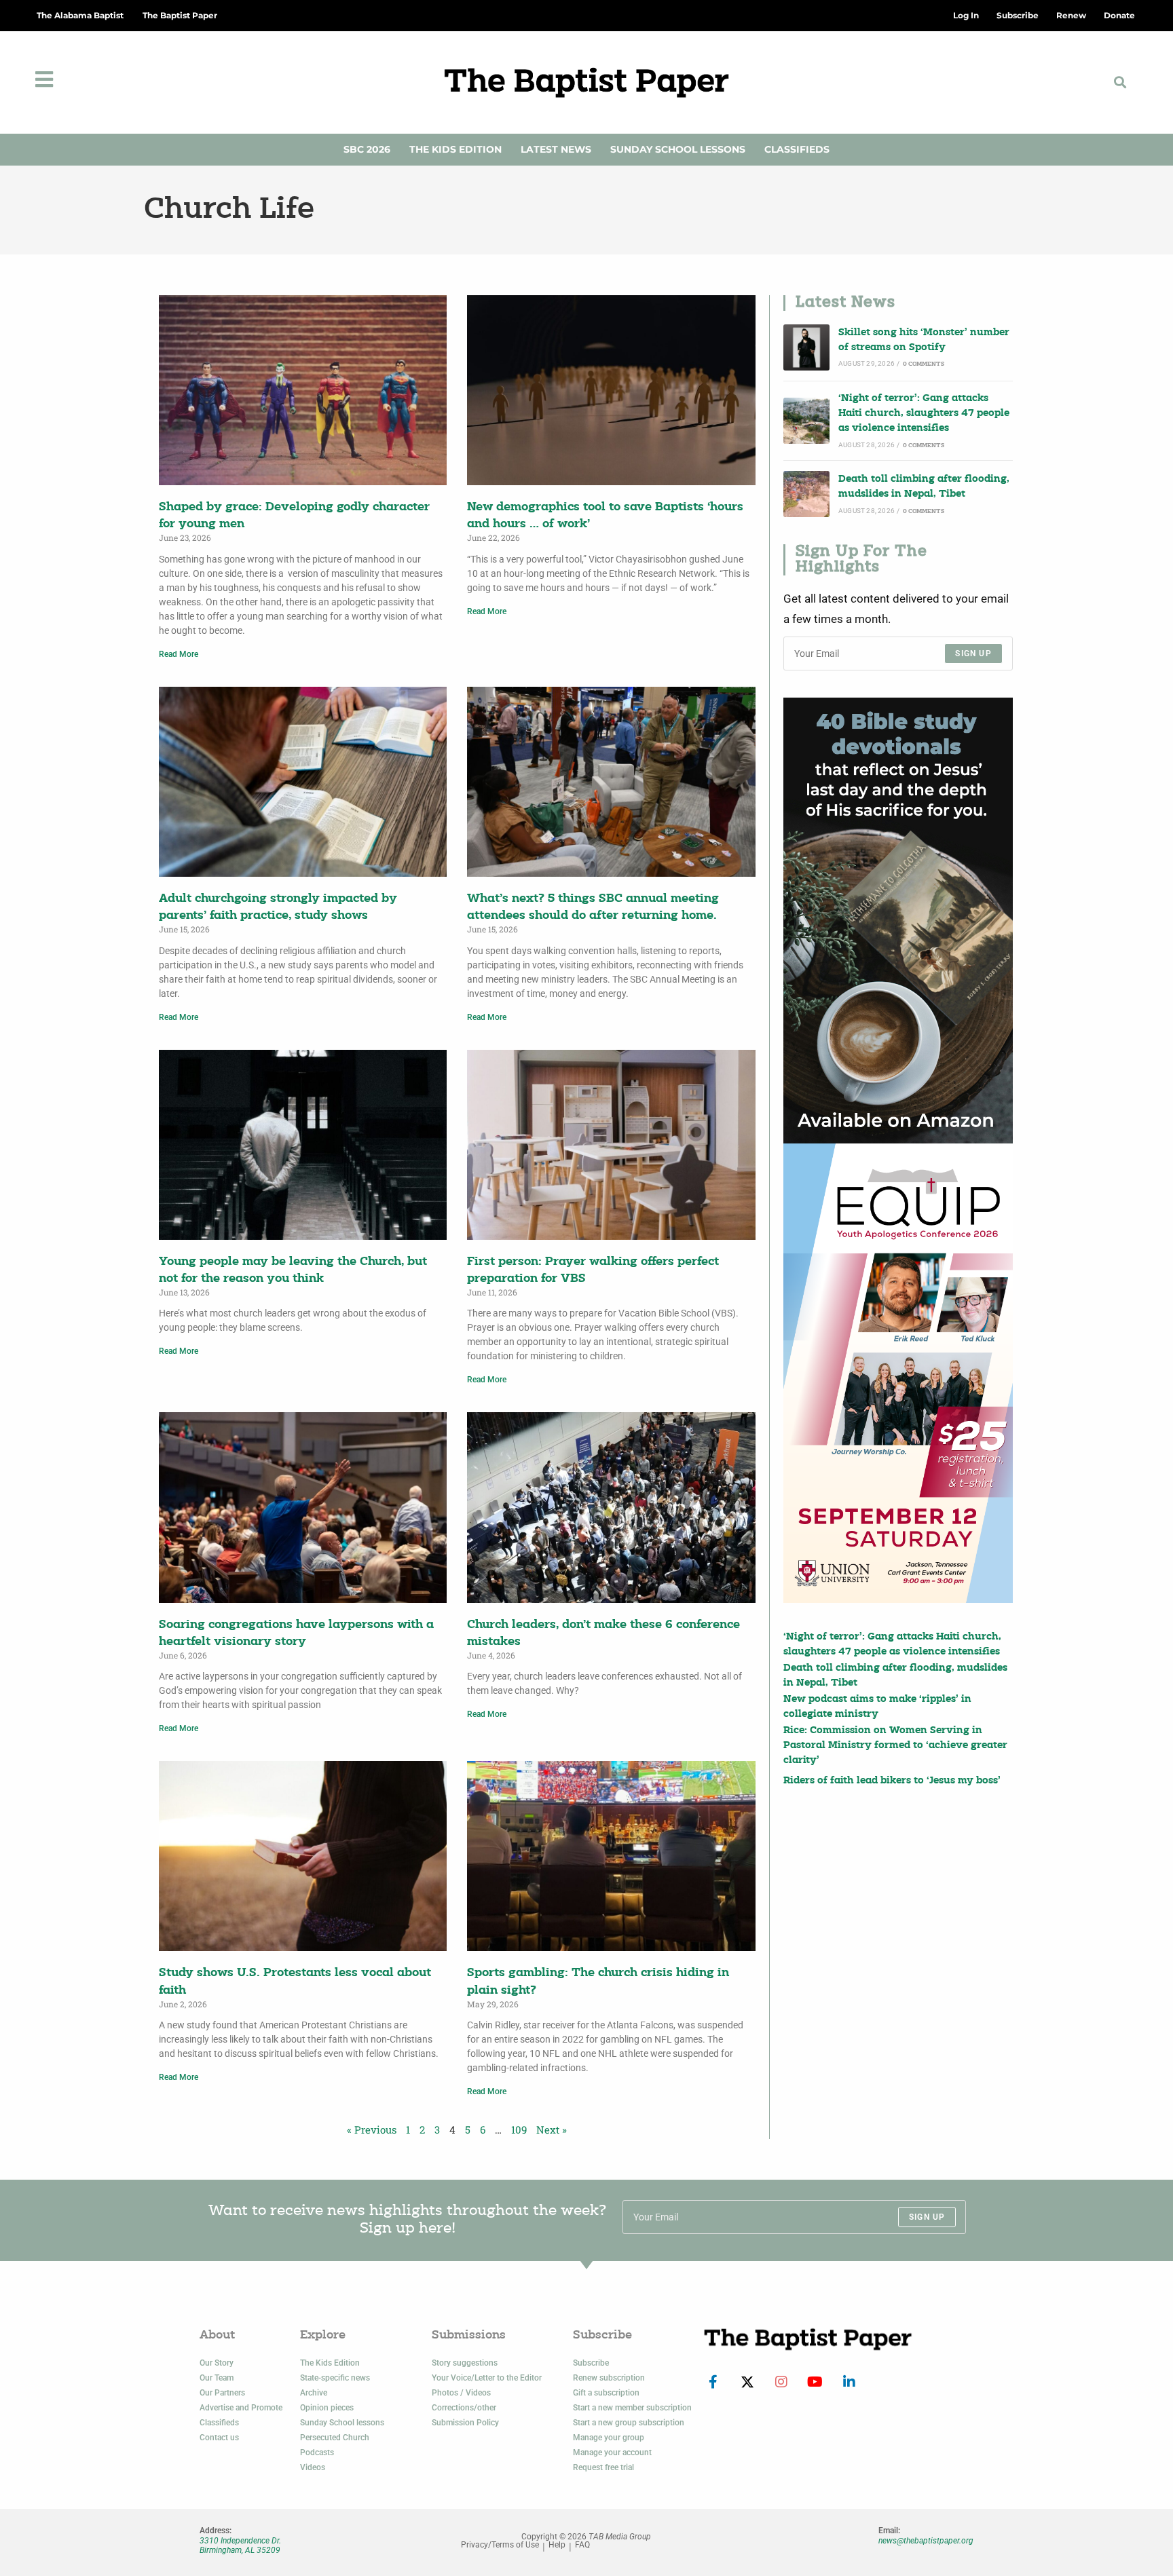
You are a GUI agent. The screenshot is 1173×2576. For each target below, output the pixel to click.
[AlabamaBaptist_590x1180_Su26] (898, 1373)
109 (519, 2129)
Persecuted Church (335, 2438)
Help (557, 2545)
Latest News (556, 149)
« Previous (372, 2129)
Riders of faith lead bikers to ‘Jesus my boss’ (892, 1781)
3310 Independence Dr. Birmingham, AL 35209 (240, 2545)
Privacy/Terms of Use (500, 2545)
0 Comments (924, 364)
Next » (552, 2129)
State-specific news (335, 2378)
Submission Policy (465, 2423)
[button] (1120, 82)
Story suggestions (465, 2363)
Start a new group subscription (629, 2423)
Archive (314, 2393)
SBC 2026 (367, 149)
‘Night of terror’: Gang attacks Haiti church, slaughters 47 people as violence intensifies (924, 414)
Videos (313, 2467)
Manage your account (612, 2452)
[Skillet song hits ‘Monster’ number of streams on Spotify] (806, 347)
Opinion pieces (327, 2408)
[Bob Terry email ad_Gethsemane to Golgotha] (898, 921)
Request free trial (603, 2467)
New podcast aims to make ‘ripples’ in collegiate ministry (877, 1707)
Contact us (219, 2438)
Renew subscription (609, 2378)
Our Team (217, 2378)
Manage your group (609, 2438)
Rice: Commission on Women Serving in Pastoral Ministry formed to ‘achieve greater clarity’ (895, 1746)
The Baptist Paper (180, 15)
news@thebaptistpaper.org (926, 2541)
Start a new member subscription (632, 2408)
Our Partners (222, 2393)
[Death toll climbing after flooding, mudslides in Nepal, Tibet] (806, 494)
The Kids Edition (455, 149)
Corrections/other (464, 2408)
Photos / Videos (461, 2393)
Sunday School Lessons (678, 149)
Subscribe (591, 2363)
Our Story (217, 2363)
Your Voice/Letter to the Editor (487, 2378)
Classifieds (797, 149)
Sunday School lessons (342, 2423)
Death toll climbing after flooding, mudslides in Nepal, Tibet (924, 487)
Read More (179, 654)
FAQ (582, 2545)
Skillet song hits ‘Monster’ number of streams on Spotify (924, 340)
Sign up (973, 654)
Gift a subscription (606, 2393)
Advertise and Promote (241, 2408)
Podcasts (317, 2452)
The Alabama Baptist (80, 15)
